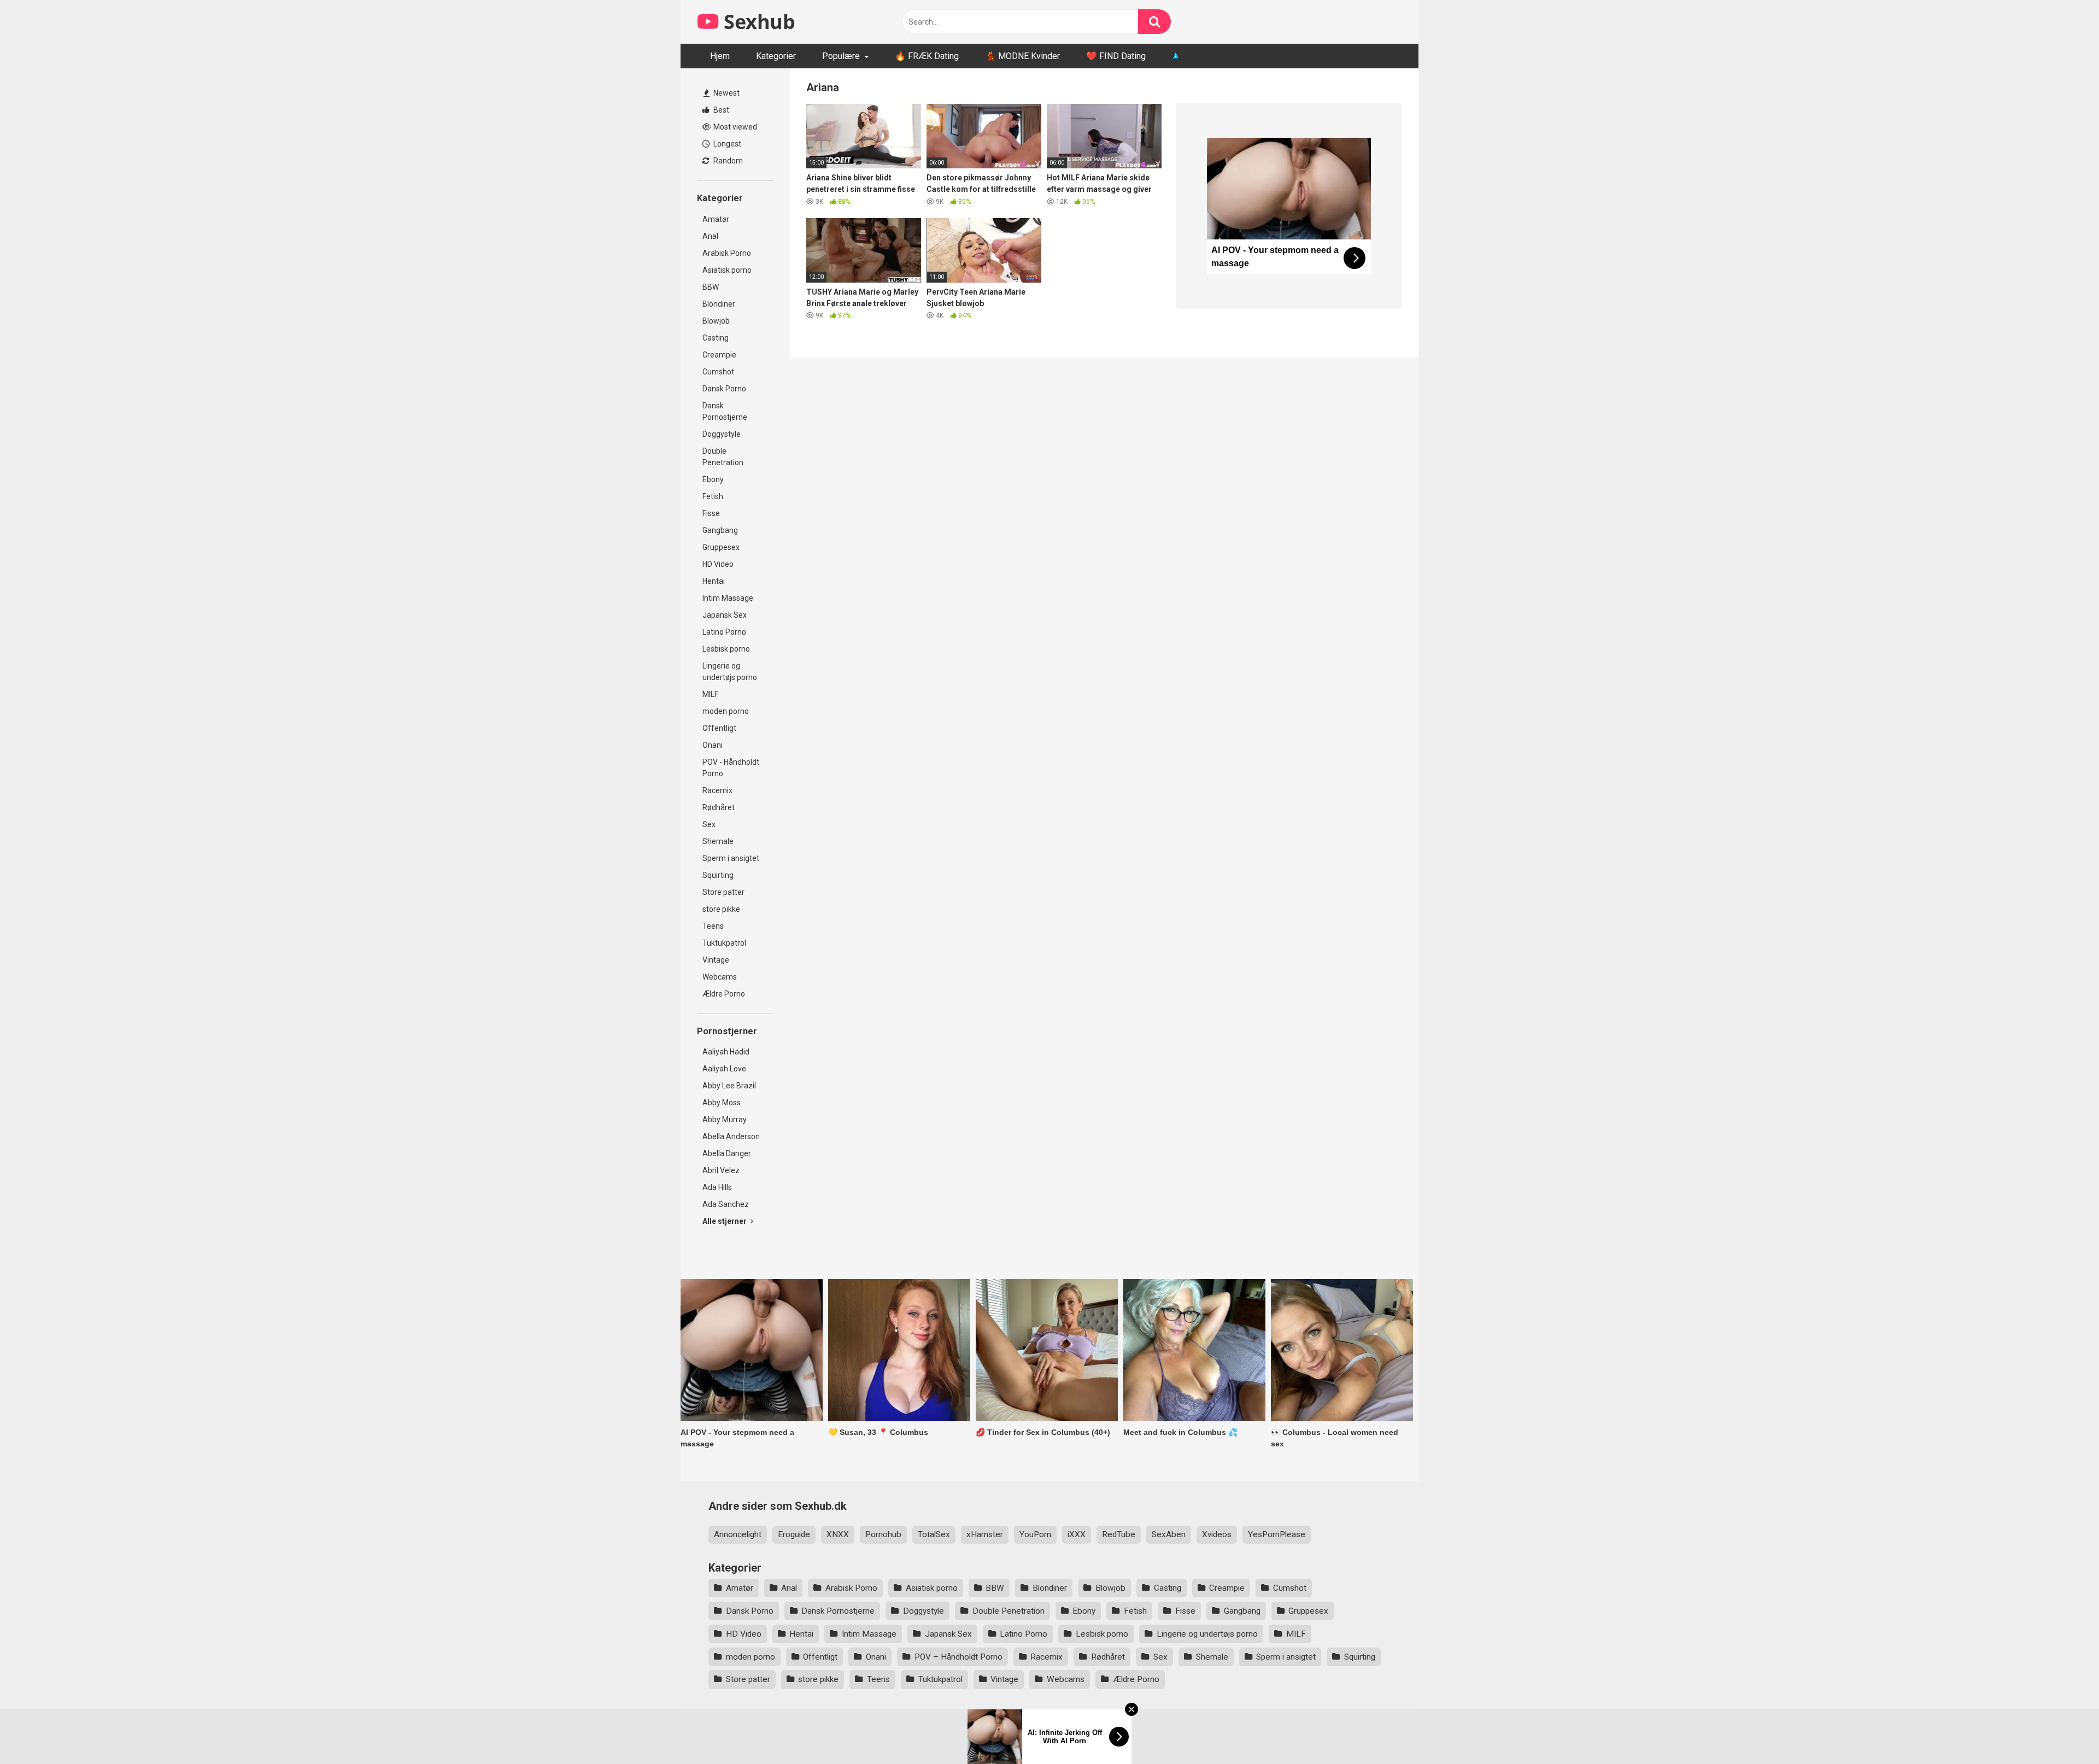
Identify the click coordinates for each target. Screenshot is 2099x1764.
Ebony (713, 479)
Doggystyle (722, 434)
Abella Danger (727, 1153)
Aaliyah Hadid (726, 1052)
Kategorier (776, 56)
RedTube (1119, 1534)
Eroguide (794, 1534)
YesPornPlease (1277, 1534)
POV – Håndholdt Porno (958, 1657)
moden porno (726, 711)
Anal (710, 236)
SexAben (1169, 1534)
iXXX (1077, 1534)
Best (720, 110)
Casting (716, 338)
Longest (726, 144)
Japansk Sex (725, 615)
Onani (713, 745)
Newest (726, 93)
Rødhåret (719, 807)
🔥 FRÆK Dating (927, 56)
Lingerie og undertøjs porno (730, 672)
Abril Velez (721, 1170)
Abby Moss (722, 1103)
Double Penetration (723, 457)
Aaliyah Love (724, 1069)
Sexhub (757, 22)
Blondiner (719, 304)
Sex (709, 824)
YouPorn (1035, 1534)
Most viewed (734, 127)
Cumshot (718, 372)
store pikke (721, 909)
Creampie (719, 355)
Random (727, 161)
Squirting (718, 875)
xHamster (985, 1534)
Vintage (716, 960)
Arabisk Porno (727, 253)
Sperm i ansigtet (731, 858)
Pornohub (883, 1534)
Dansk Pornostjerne (725, 411)
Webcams (720, 977)
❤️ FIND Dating (1116, 56)
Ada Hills (717, 1187)
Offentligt (719, 728)
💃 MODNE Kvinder (1022, 56)
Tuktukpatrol (724, 943)
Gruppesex (721, 547)
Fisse (711, 513)
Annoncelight (738, 1534)
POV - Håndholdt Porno (731, 768)
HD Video (718, 564)
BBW (711, 287)
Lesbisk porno (726, 649)
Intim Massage (728, 598)
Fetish (713, 496)
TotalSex (934, 1534)
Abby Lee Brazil (729, 1086)
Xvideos (1217, 1534)
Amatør (716, 219)
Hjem (720, 56)
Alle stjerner (725, 1221)
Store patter (723, 892)
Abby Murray (725, 1120)
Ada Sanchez (726, 1204)
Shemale (718, 841)
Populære (841, 56)
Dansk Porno (724, 389)
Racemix (717, 790)
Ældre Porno (724, 994)
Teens (713, 926)
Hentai (714, 581)
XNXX (838, 1534)
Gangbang (720, 530)
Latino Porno (724, 632)
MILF (710, 694)
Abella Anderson (731, 1136)
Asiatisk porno (727, 270)
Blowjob (716, 321)
